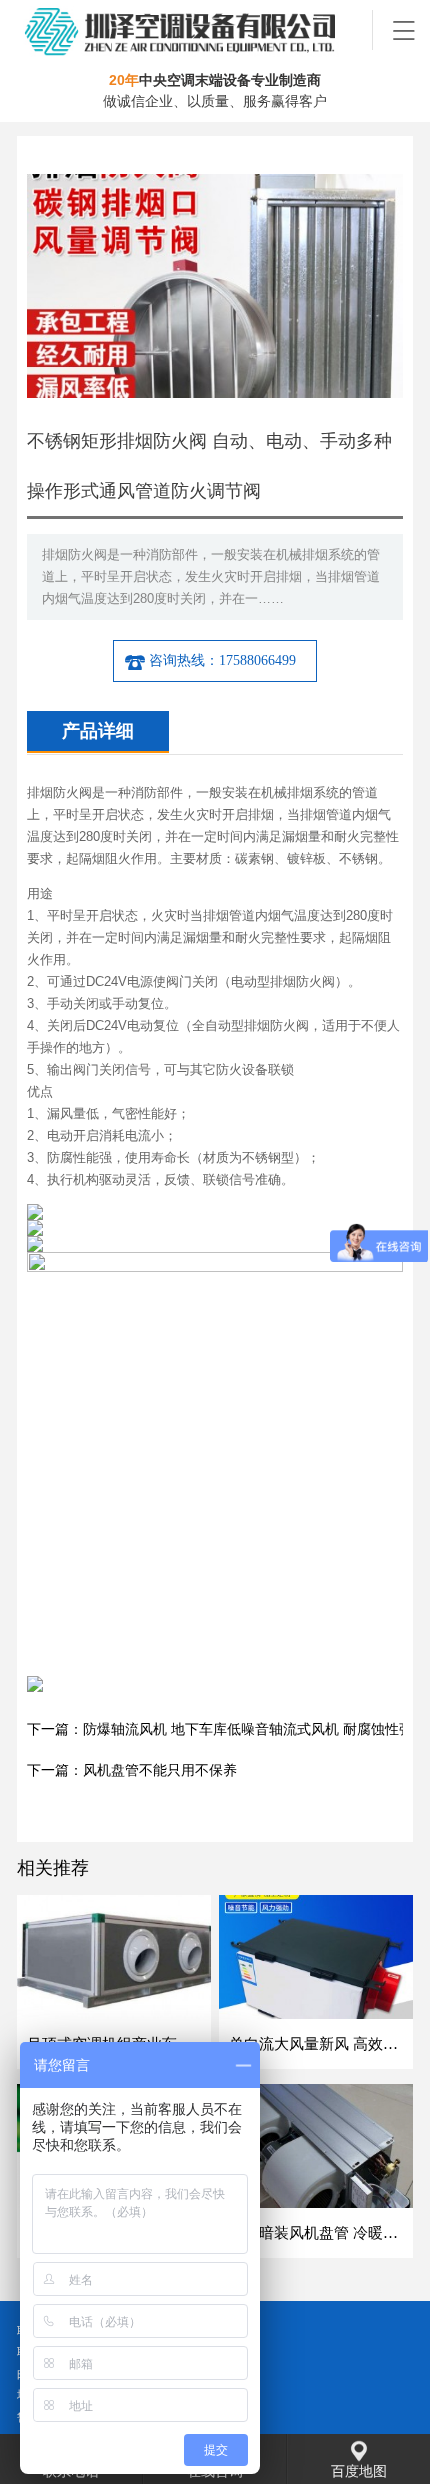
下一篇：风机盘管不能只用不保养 (132, 1770)
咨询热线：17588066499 (222, 660)
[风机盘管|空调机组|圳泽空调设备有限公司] (195, 30)
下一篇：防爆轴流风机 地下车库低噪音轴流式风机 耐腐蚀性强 (220, 1729)
